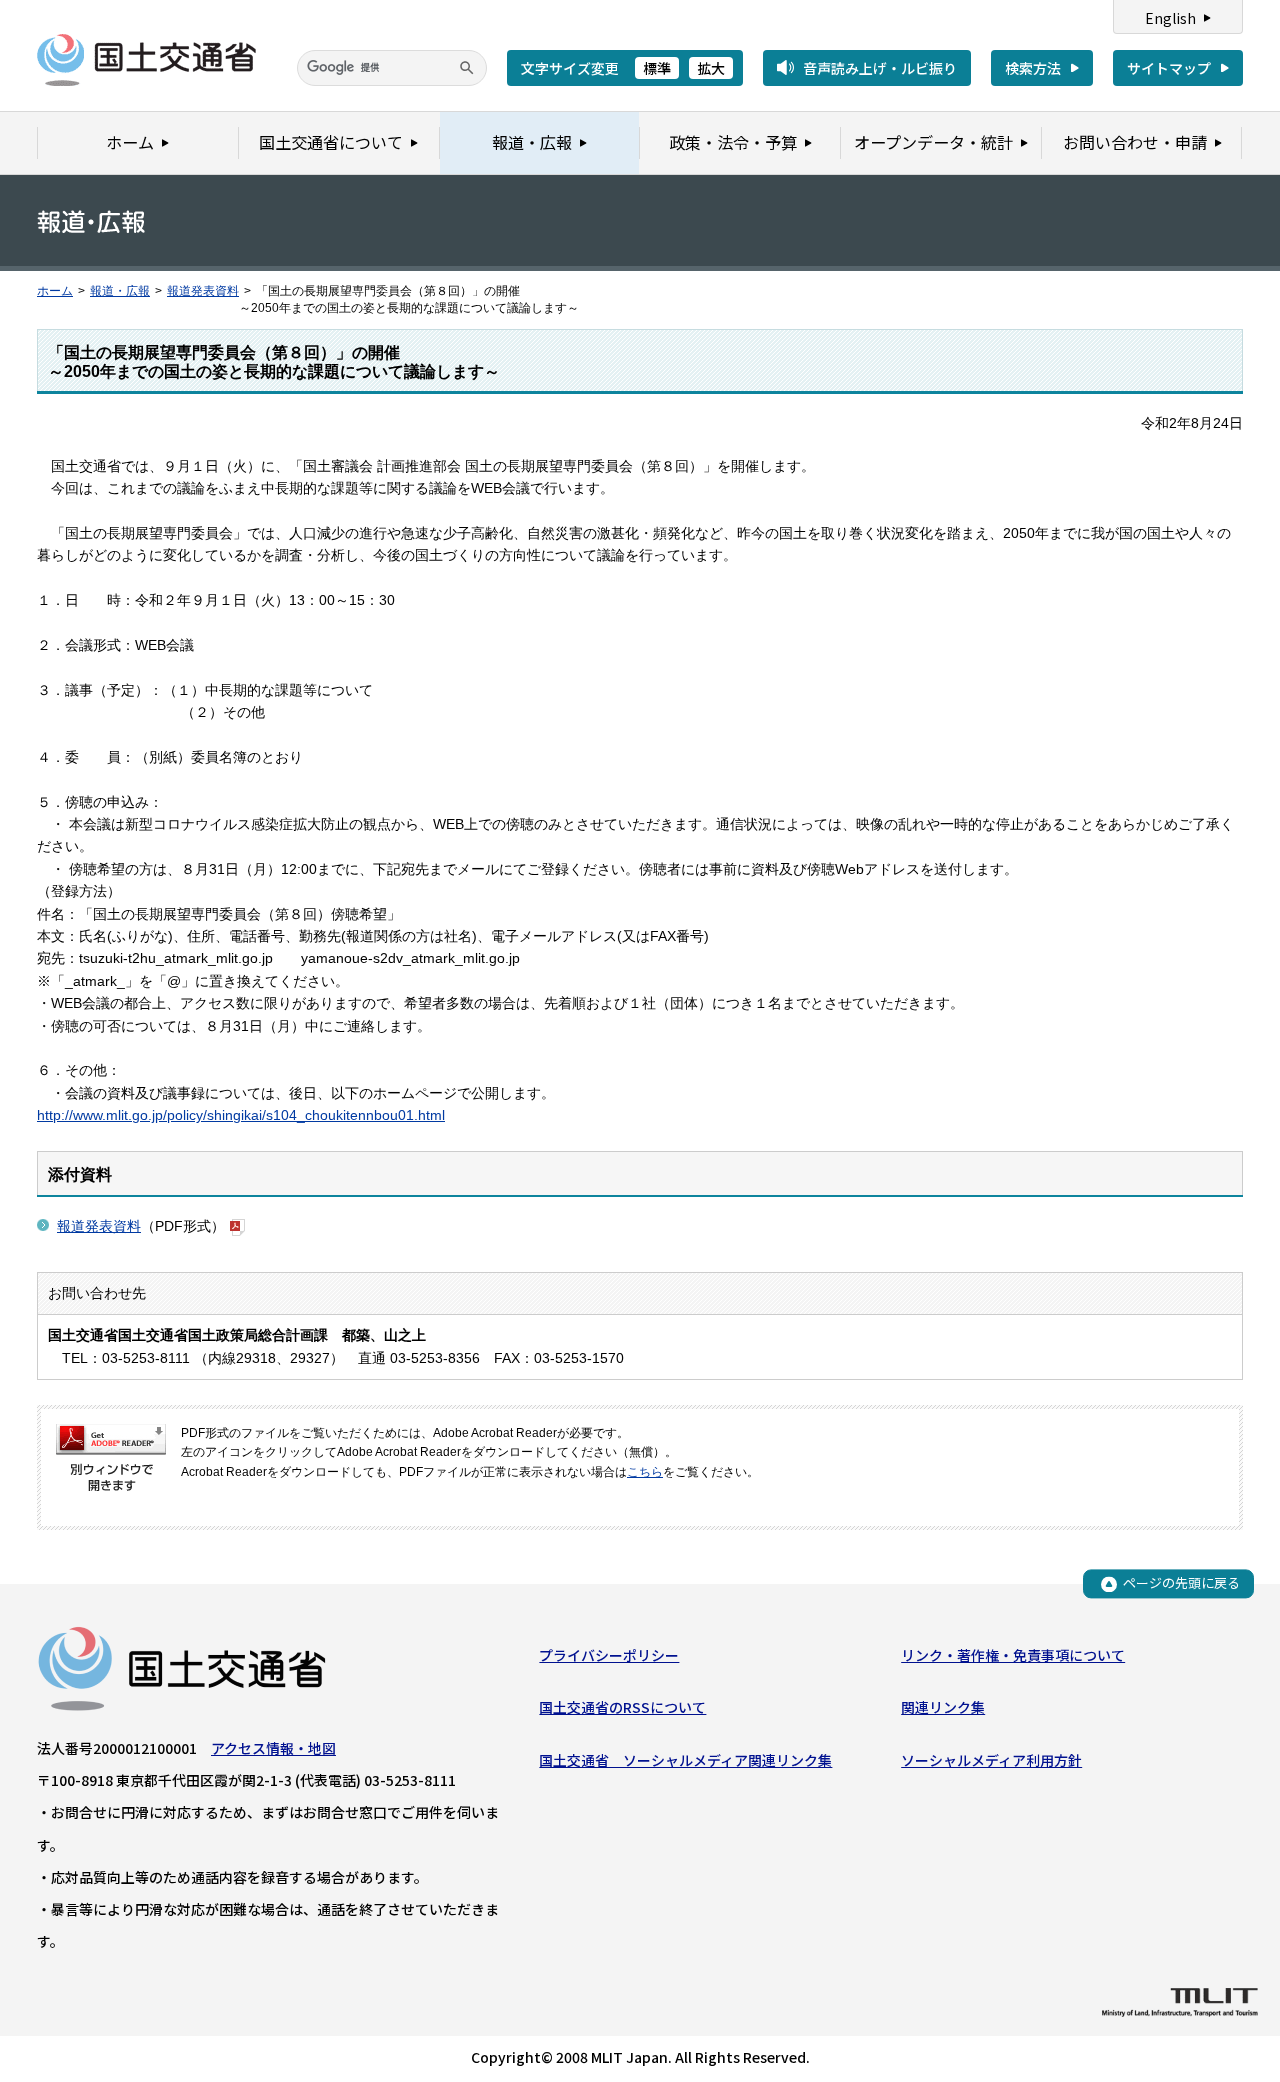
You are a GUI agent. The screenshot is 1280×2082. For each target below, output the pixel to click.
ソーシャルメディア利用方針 (991, 1760)
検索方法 (1033, 68)
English (1170, 18)
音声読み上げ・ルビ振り (880, 68)
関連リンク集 (943, 1707)
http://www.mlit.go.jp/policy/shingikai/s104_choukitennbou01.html (241, 1115)
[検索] (467, 68)
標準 (657, 68)
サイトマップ (1169, 68)
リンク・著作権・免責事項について (1013, 1655)
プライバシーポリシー (609, 1655)
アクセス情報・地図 (273, 1748)
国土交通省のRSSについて (622, 1707)
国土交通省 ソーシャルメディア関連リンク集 (685, 1760)
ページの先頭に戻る (1181, 1583)
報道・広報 (120, 291)
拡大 (711, 68)
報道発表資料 (203, 291)
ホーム (55, 291)
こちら (645, 1472)
